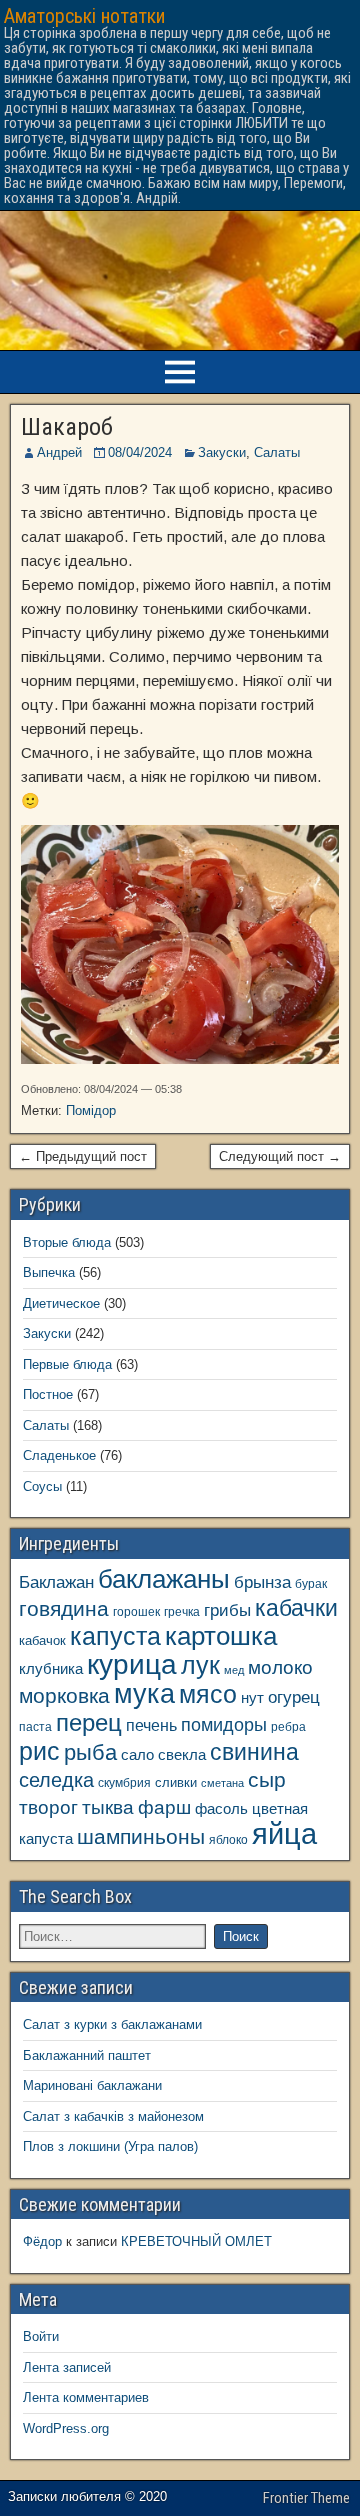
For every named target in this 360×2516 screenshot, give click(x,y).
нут (252, 1698)
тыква (108, 1807)
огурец (294, 1697)
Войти (41, 2336)
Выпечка (49, 1272)
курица (132, 1664)
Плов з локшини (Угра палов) (110, 2146)
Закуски (222, 452)
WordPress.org (66, 2428)
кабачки (296, 1608)
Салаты (277, 452)
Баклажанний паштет (87, 2055)
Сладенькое (59, 1455)
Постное (48, 1394)
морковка (64, 1695)
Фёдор (42, 2241)
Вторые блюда (67, 1242)
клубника (51, 1669)
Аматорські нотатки (84, 16)
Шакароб (67, 427)
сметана (222, 1783)
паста (35, 1726)
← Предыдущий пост (83, 1156)
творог (48, 1807)
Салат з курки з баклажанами (112, 2024)
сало (137, 1755)
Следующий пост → (280, 1156)
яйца (284, 1833)
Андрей (59, 452)
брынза (262, 1582)
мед (234, 1670)
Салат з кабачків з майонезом (113, 2116)
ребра (288, 1726)
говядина (64, 1608)
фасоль (221, 1809)
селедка (56, 1780)
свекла (182, 1754)
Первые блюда (67, 1364)
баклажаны (164, 1579)
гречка (182, 1611)
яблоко (228, 1839)
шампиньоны (141, 1836)
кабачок (42, 1640)
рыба (90, 1752)
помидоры (224, 1725)
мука (144, 1694)
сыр (267, 1779)
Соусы (42, 1486)
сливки (176, 1782)
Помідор (91, 1110)
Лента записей (67, 2367)
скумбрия (124, 1782)
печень (151, 1725)
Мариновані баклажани (92, 2085)
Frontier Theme (306, 2498)
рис (39, 1751)
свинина (254, 1752)
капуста (115, 1636)
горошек (136, 1611)
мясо (208, 1694)
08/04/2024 (140, 452)
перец (89, 1723)
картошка (221, 1636)
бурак (311, 1583)
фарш (164, 1807)
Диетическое (61, 1303)
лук (200, 1665)
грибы (227, 1610)
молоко (280, 1667)
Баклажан (56, 1582)
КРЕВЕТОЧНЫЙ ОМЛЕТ (196, 2241)
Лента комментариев (86, 2397)
